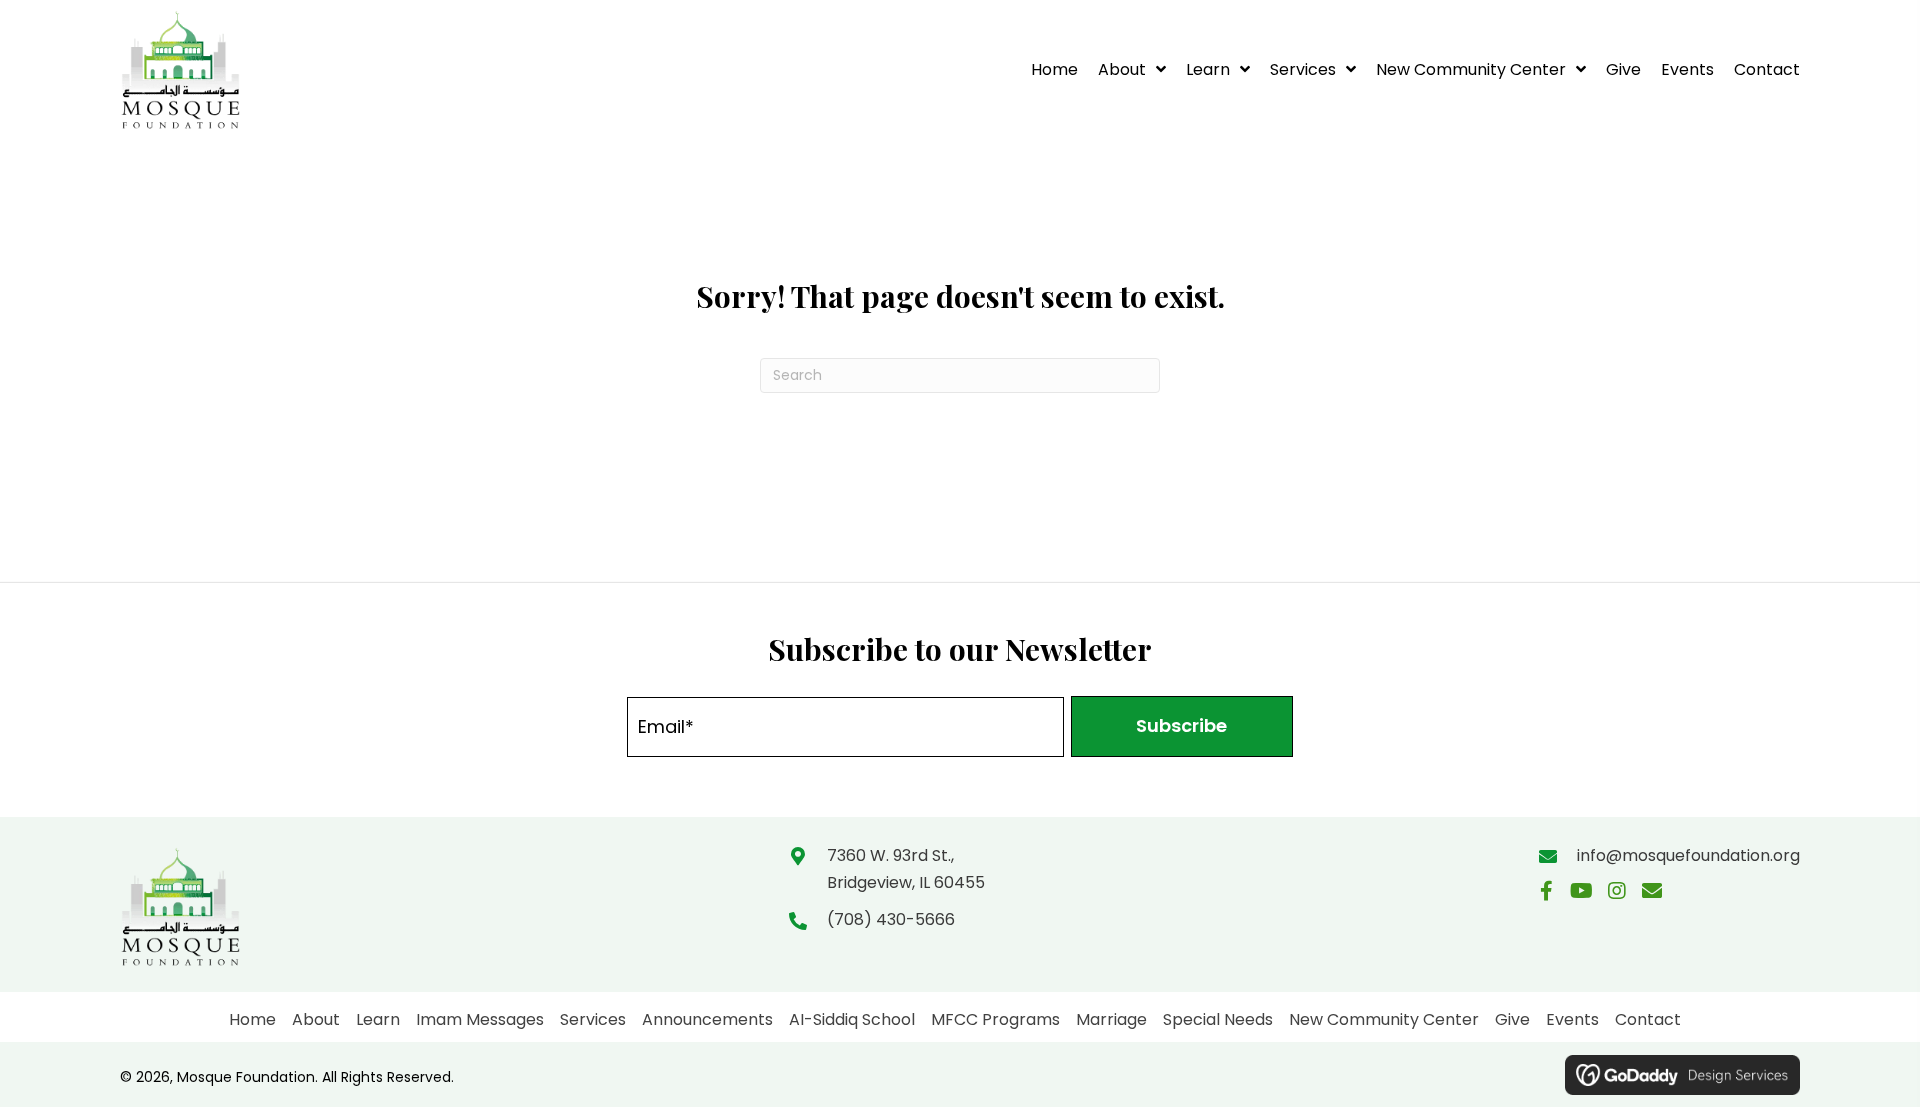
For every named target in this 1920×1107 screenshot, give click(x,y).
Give (1512, 1019)
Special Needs (1218, 1019)
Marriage (1111, 1019)
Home (252, 1019)
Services (593, 1019)
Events (1572, 1019)
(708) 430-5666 (891, 919)
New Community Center (1384, 1019)
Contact (1648, 1019)
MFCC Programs (995, 1019)
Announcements (707, 1019)
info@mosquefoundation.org (1688, 855)
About (316, 1019)
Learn (378, 1019)
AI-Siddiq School (852, 1019)
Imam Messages (480, 1019)
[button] (1182, 726)
